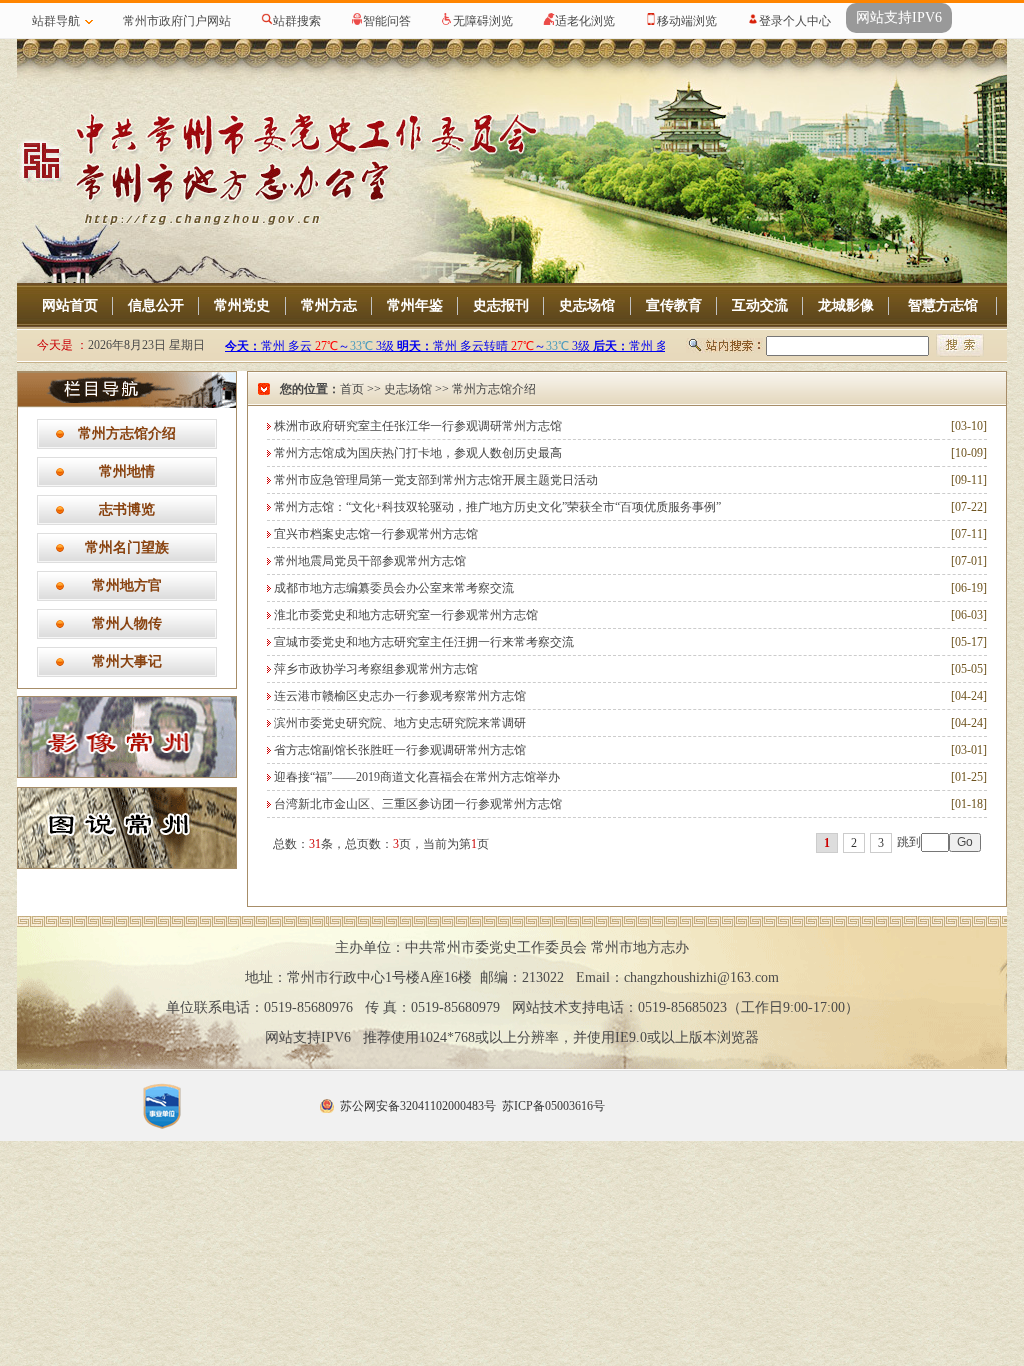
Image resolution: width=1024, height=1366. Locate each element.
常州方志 (329, 305)
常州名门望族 (127, 547)
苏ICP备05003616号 (553, 1106)
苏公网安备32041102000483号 (418, 1106)
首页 (352, 389)
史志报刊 (501, 305)
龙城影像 (846, 305)
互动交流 (760, 305)
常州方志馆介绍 (127, 433)
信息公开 (156, 305)
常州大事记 (127, 661)
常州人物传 (127, 623)
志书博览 (127, 509)
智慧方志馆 (943, 305)
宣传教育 (674, 305)
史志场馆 (587, 305)
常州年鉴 (415, 305)
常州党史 (242, 305)
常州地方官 (127, 585)
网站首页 (70, 305)
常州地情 (127, 471)
